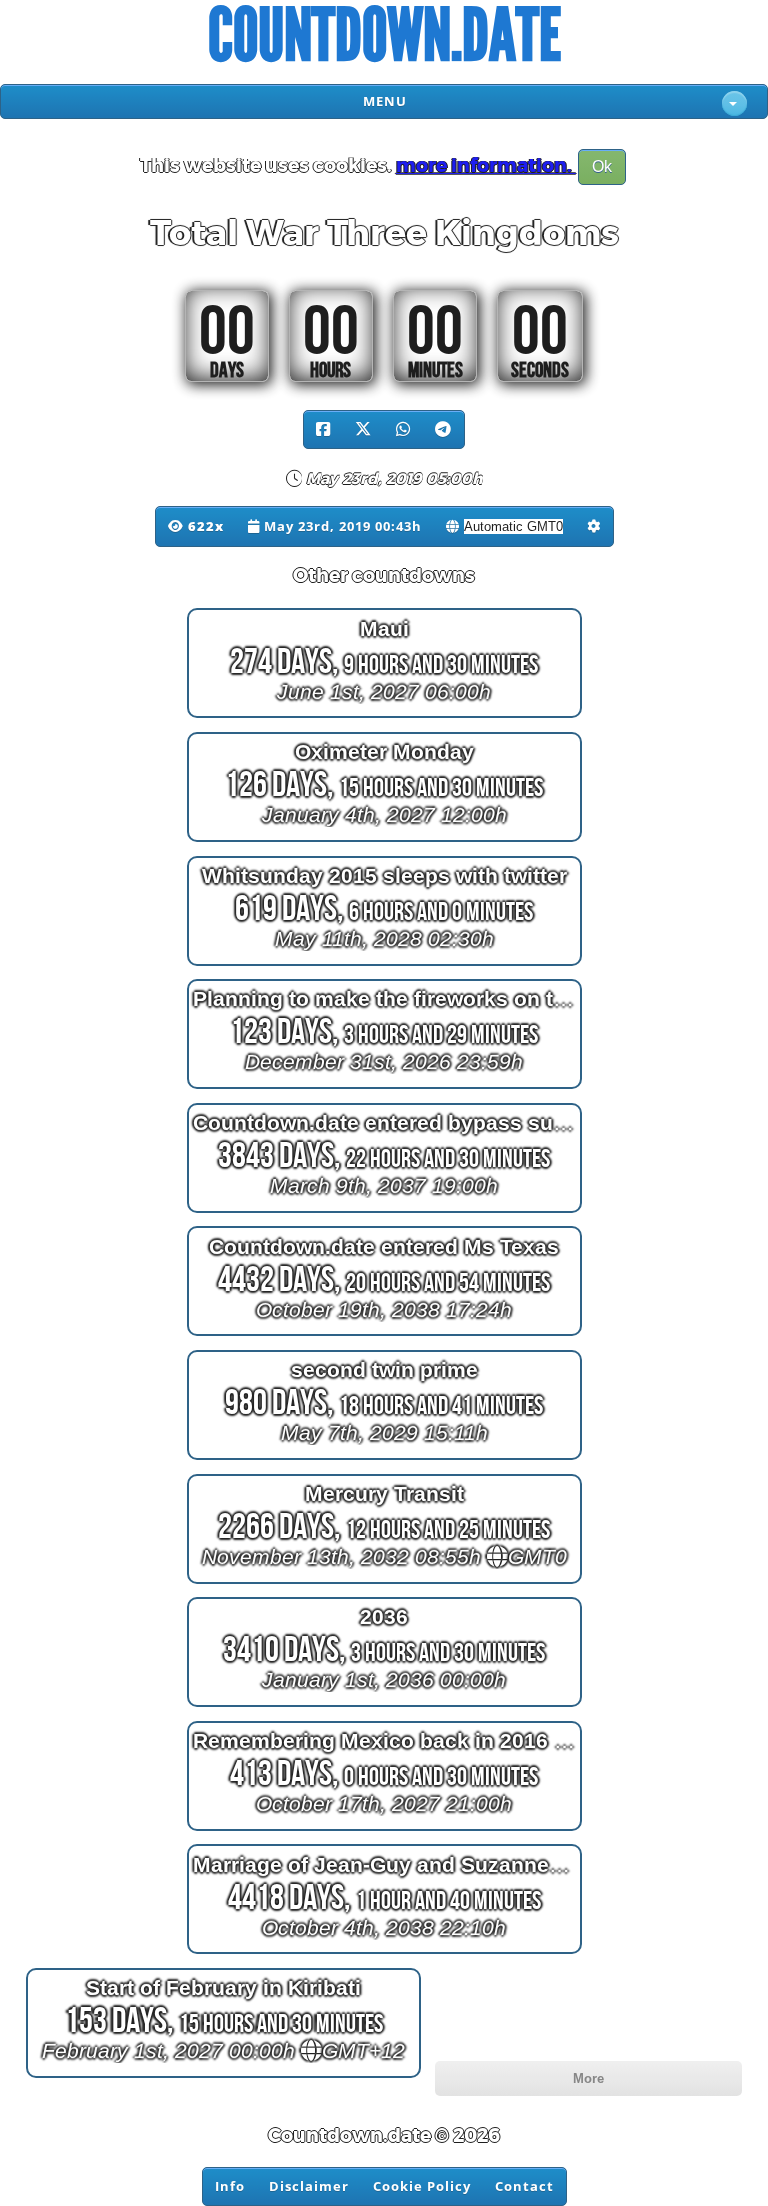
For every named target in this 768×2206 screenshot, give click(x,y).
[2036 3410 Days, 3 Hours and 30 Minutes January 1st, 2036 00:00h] (384, 1706)
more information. (486, 166)
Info (230, 2186)
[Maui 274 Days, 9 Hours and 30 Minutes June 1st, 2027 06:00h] (384, 717)
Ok (602, 166)
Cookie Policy (422, 2186)
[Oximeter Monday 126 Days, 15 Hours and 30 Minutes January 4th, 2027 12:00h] (384, 841)
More (588, 2078)
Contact (524, 2186)
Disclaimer (309, 2186)
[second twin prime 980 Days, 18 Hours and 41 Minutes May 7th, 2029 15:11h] (384, 1459)
